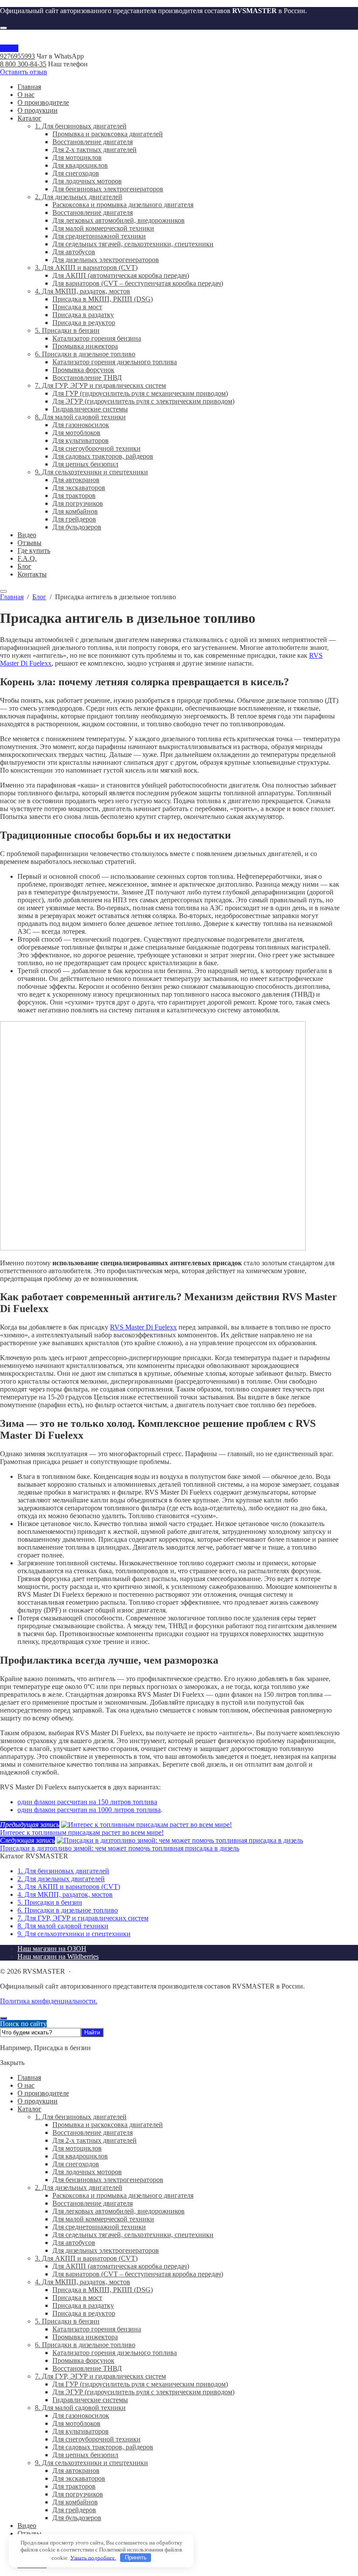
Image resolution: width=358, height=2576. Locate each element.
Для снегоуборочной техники (96, 2439)
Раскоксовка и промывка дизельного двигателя (123, 2195)
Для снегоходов (76, 2164)
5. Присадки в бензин (50, 1902)
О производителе (43, 2093)
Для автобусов (74, 2243)
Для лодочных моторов (87, 2172)
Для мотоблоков (76, 2423)
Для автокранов (76, 2471)
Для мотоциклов (77, 2148)
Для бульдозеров (77, 2518)
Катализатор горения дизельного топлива (115, 2353)
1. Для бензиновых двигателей (63, 1871)
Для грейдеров (74, 2510)
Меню (9, 48)
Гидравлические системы (90, 2400)
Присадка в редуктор (84, 2313)
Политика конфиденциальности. (49, 2001)
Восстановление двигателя (93, 2132)
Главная (29, 2077)
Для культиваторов (81, 2431)
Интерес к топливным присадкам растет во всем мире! (82, 1832)
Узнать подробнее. (93, 2557)
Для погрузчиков (78, 2494)
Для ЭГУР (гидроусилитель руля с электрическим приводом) (143, 2392)
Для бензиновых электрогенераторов (108, 2180)
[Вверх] (3, 2018)
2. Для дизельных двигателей (61, 1879)
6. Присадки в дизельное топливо (68, 1910)
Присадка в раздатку (83, 2305)
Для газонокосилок (81, 2415)
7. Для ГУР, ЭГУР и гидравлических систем (83, 1918)
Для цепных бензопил (85, 2455)
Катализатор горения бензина (97, 2329)
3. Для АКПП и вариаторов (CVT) (69, 1887)
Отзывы (29, 2533)
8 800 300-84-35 (23, 64)
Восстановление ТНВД (87, 2368)
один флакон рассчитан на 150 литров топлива (87, 1802)
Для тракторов (74, 2486)
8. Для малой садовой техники (63, 1926)
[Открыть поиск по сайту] (3, 28)
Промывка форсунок (83, 2360)
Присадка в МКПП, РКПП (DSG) (103, 2290)
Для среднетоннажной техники (99, 2227)
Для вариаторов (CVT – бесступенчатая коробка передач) (138, 2274)
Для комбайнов (75, 2502)
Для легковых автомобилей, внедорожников (119, 2211)
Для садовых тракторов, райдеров (103, 2447)
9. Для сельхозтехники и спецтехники (74, 1934)
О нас (26, 2085)
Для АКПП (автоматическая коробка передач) (121, 2266)
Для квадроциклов (80, 2156)
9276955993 (17, 56)
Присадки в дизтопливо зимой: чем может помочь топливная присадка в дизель (120, 1848)
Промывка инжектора (85, 2337)
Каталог (29, 2109)
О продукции (38, 2101)
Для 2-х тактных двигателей (95, 2140)
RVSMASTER (179, 41)
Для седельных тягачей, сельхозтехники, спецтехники (133, 2235)
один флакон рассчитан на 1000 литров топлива (89, 1810)
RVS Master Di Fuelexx (143, 1327)
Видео (27, 2526)
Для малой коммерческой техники (103, 2219)
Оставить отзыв (24, 72)
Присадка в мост (77, 2298)
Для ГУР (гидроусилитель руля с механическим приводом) (140, 2384)
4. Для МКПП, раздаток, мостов (65, 1894)
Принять (136, 2557)
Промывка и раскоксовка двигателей (108, 2125)
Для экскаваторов (79, 2478)
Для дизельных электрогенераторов (106, 2250)
